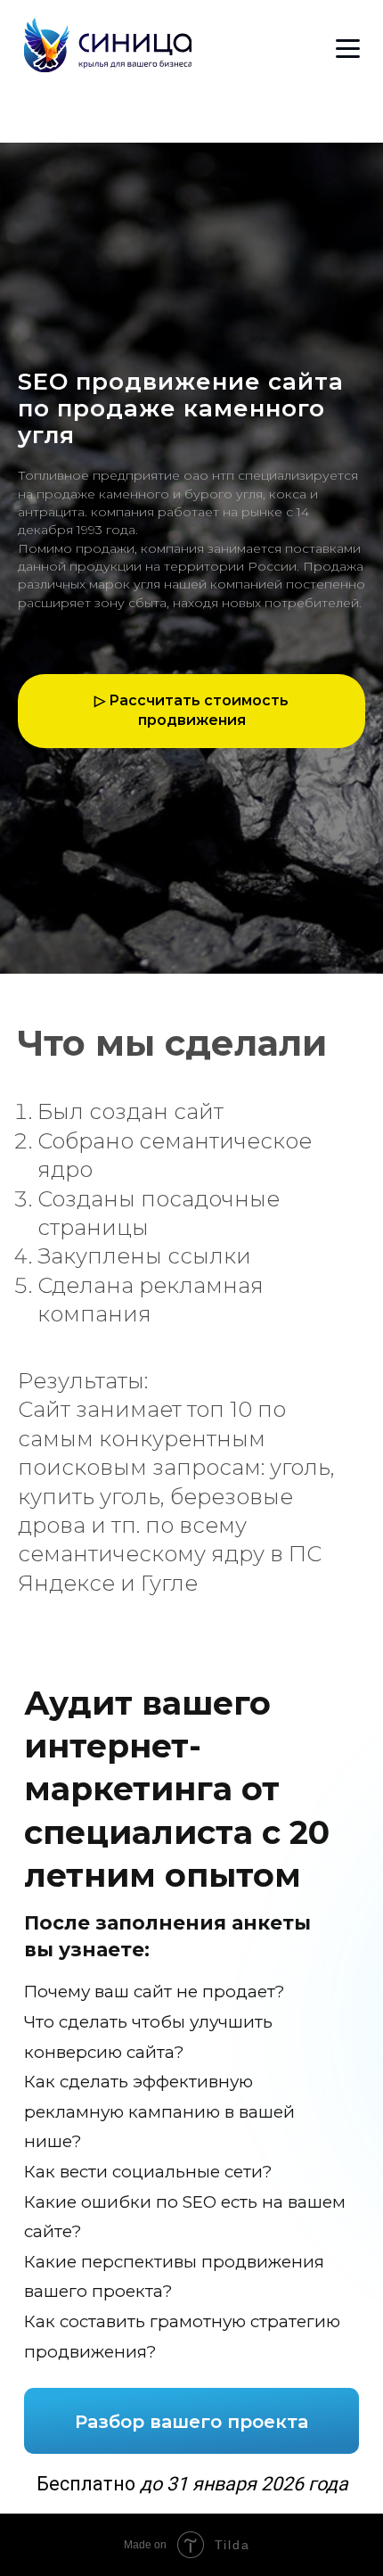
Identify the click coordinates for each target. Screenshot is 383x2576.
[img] (108, 45)
